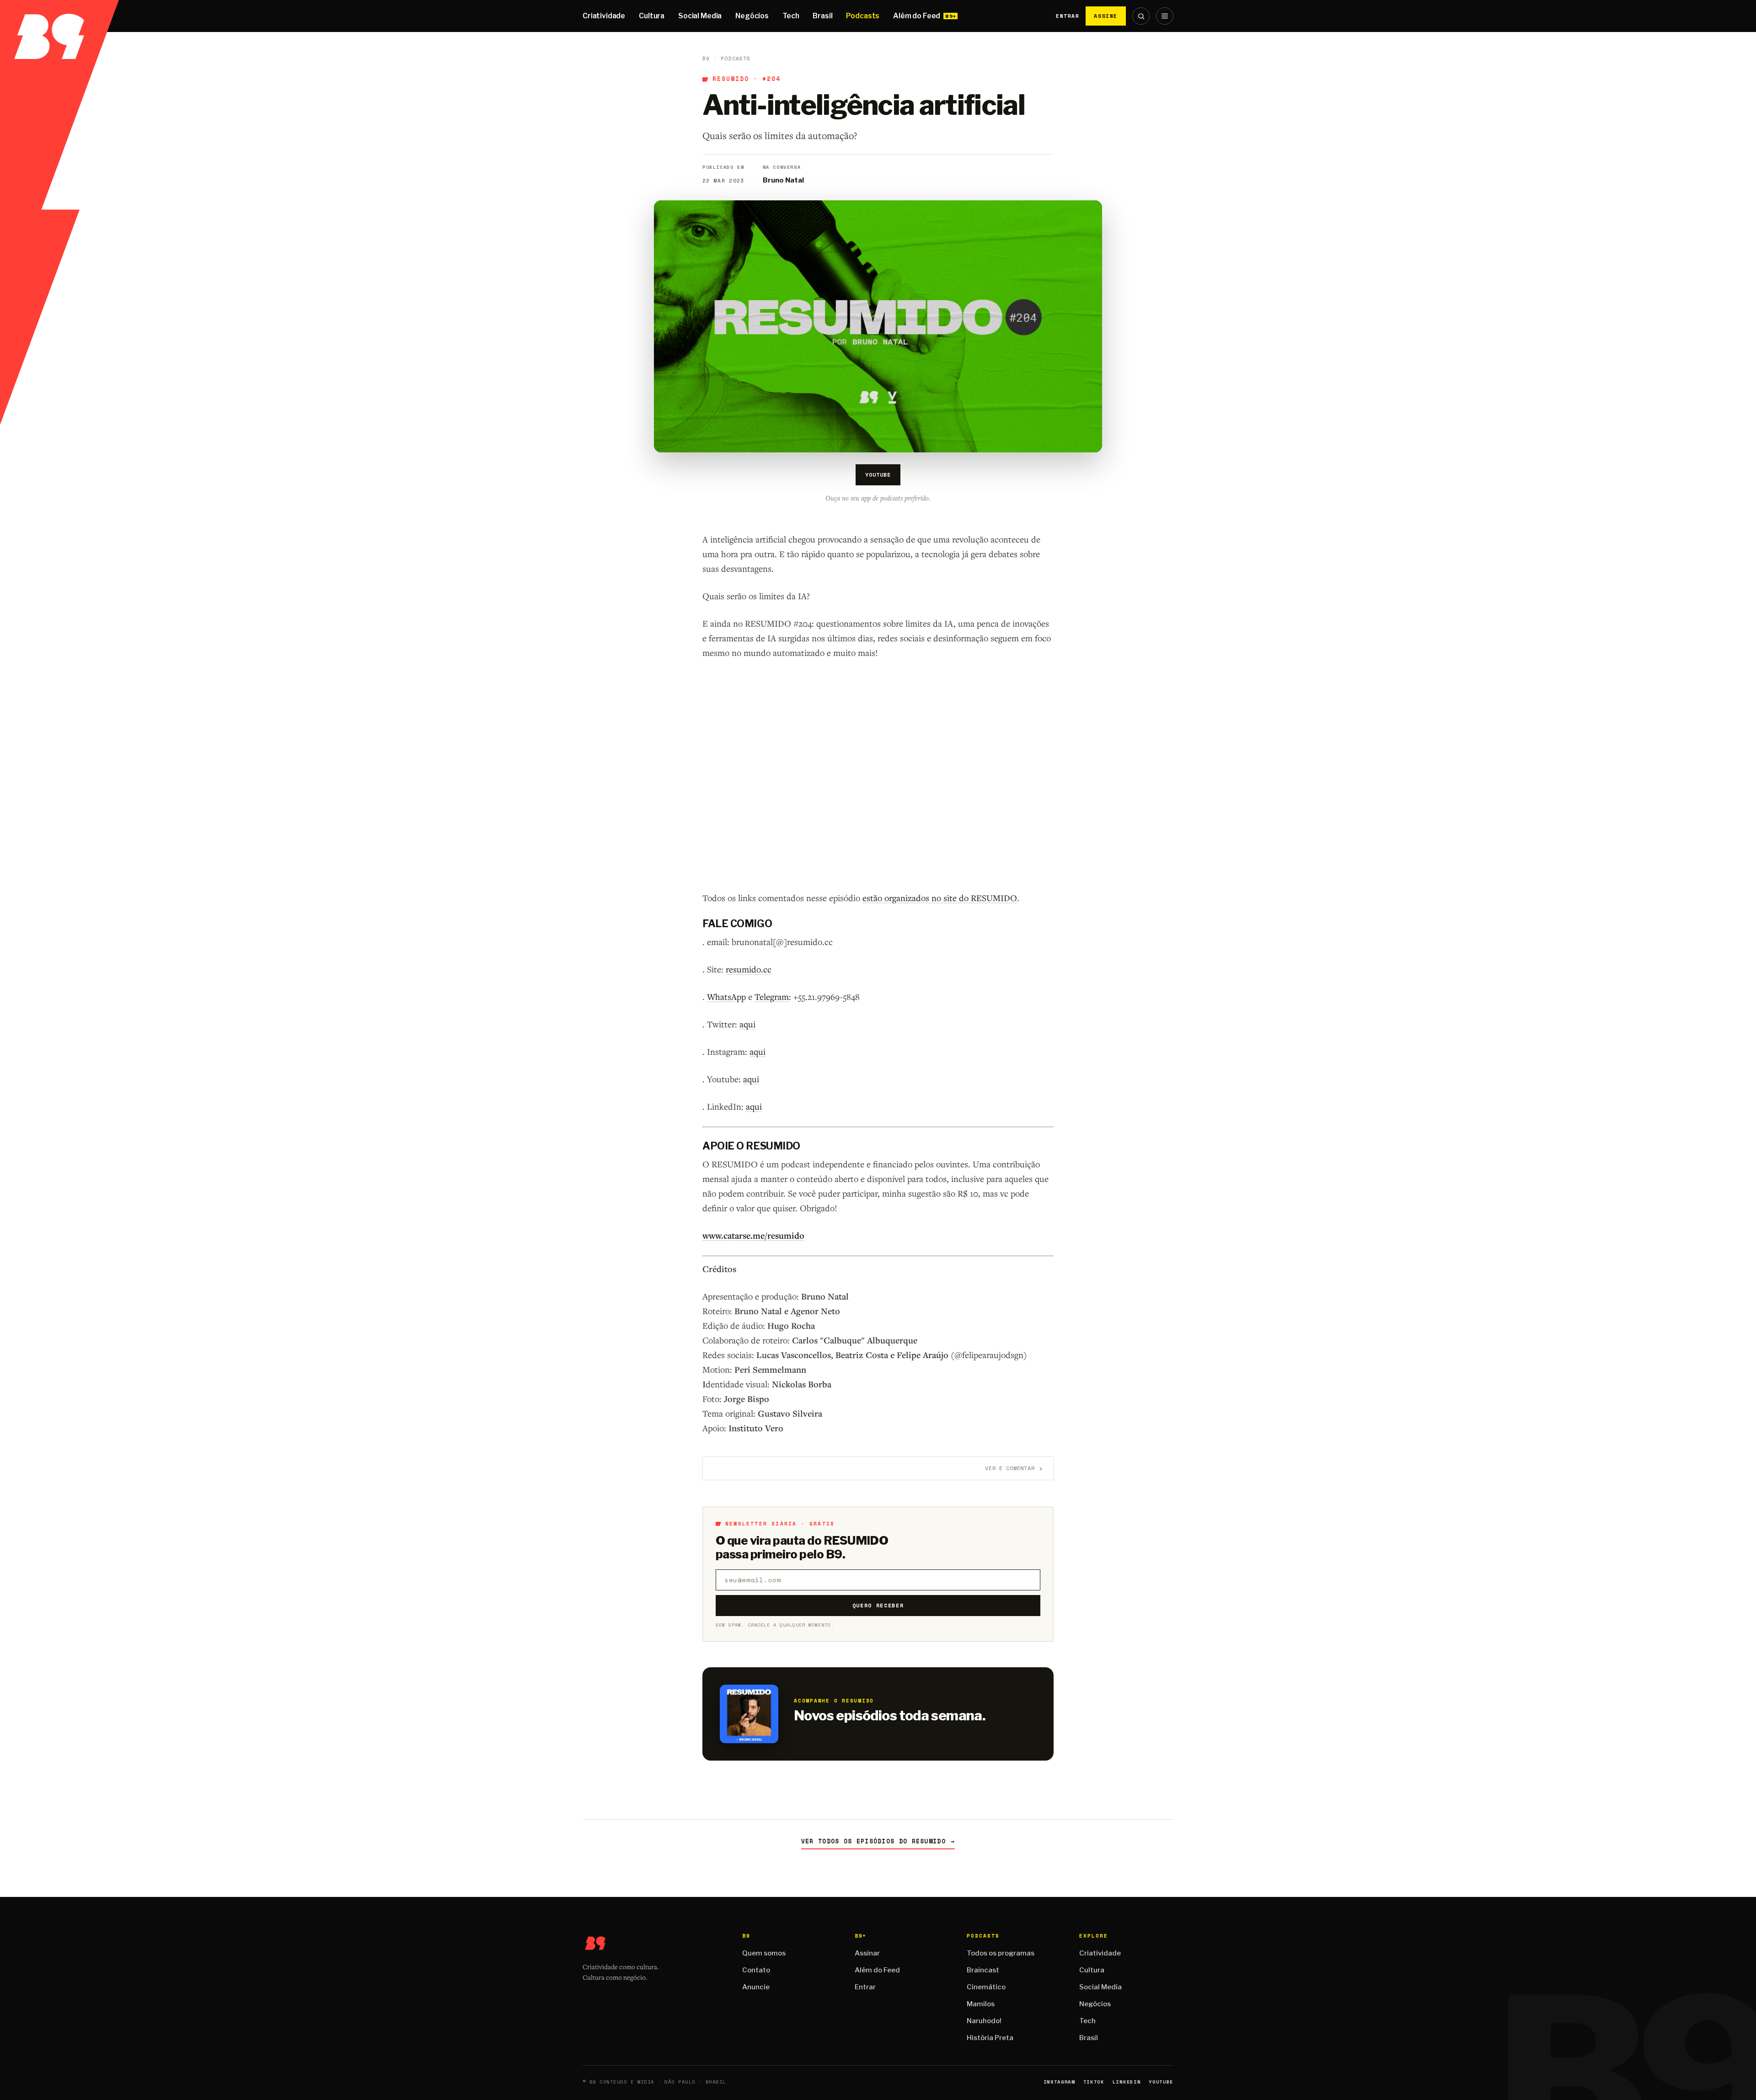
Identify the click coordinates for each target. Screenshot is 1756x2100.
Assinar (867, 1953)
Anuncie (756, 1987)
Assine (1106, 16)
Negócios (752, 16)
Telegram (772, 996)
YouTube (878, 475)
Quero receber (878, 1605)
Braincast (983, 1970)
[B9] (59, 16)
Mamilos (981, 2004)
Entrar (1068, 16)
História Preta (990, 2038)
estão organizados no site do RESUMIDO (940, 898)
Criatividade (604, 16)
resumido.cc (749, 969)
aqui (747, 1024)
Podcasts (863, 16)
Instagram (1059, 2082)
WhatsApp (726, 996)
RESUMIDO (731, 79)
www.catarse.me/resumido (753, 1235)
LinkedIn (1127, 2082)
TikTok (1094, 2082)
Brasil (822, 16)
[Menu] (1165, 16)
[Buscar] (1141, 16)
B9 (706, 59)
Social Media (700, 16)
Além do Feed (917, 16)
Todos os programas (1001, 1953)
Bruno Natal (783, 180)
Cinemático (986, 1987)
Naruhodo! (984, 2021)
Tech (791, 16)
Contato (756, 1970)
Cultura (652, 16)
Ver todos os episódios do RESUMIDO (878, 1841)
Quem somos (764, 1953)
